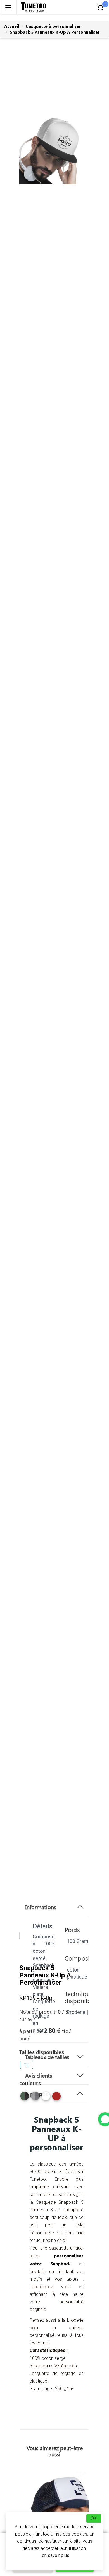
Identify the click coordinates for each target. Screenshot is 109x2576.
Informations (41, 1907)
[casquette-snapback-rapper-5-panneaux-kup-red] (56, 2098)
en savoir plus (56, 2555)
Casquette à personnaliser (53, 26)
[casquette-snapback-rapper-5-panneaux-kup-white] (46, 2098)
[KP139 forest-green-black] (25, 2096)
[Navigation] (8, 7)
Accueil (12, 26)
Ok (94, 2518)
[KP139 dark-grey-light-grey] (35, 2096)
